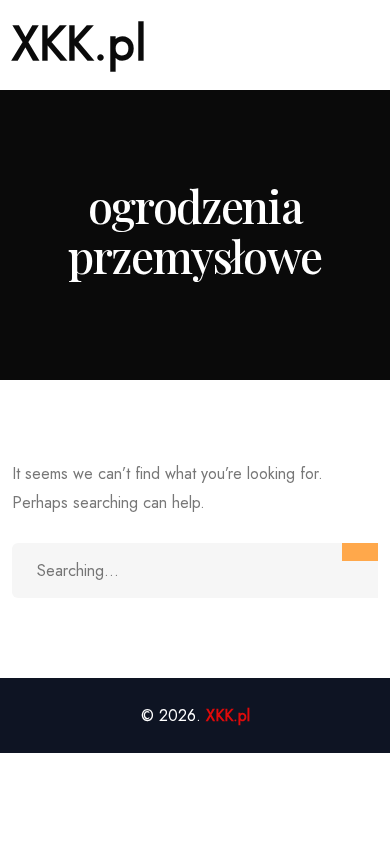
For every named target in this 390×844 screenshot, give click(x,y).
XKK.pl (79, 43)
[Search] (360, 552)
